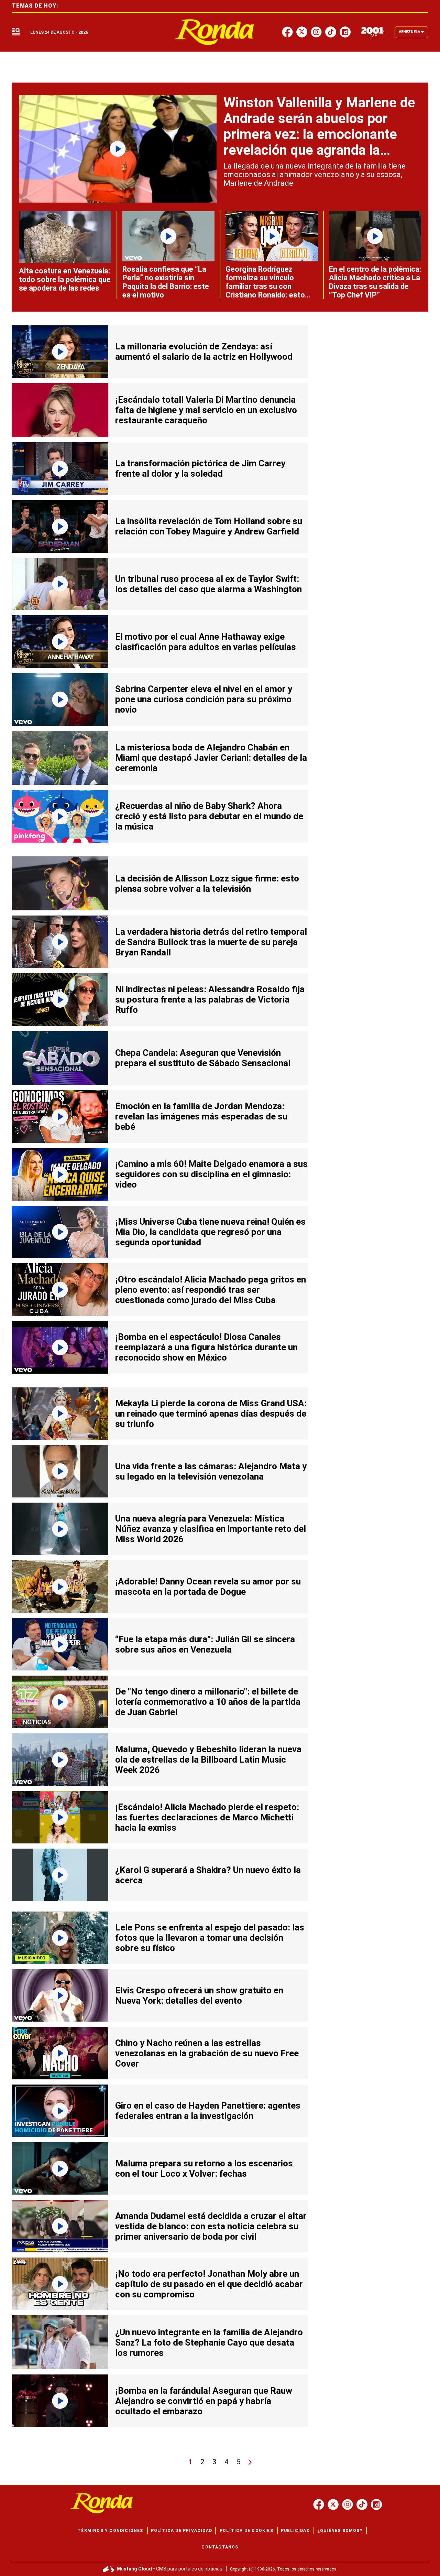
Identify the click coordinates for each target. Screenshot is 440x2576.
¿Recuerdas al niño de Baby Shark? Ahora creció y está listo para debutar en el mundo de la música (209, 816)
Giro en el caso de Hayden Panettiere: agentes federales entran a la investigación (208, 2111)
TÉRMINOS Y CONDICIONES (110, 2531)
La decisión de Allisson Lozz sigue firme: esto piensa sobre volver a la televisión (207, 884)
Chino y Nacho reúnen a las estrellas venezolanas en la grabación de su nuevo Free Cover (207, 2053)
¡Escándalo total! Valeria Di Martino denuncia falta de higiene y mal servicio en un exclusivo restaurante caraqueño (206, 410)
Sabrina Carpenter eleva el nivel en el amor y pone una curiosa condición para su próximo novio (204, 699)
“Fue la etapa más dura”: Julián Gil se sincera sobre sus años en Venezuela (205, 1644)
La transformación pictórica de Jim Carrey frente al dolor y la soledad (200, 468)
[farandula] (214, 32)
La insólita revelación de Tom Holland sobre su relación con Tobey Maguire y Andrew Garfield (209, 526)
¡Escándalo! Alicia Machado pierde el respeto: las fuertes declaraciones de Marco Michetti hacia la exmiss (207, 1817)
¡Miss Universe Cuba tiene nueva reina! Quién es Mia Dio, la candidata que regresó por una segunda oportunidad (210, 1232)
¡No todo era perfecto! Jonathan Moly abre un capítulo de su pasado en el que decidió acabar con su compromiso (209, 2284)
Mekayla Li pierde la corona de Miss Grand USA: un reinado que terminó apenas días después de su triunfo (211, 1414)
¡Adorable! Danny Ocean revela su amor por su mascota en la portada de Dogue (208, 1587)
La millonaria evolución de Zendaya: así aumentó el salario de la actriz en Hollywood (204, 351)
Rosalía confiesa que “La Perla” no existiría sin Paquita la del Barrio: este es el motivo (166, 282)
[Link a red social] (319, 2504)
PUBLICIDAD (295, 2531)
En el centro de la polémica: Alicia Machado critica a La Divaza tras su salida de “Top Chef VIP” (375, 282)
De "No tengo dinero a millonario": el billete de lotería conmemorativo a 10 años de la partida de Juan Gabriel (208, 1702)
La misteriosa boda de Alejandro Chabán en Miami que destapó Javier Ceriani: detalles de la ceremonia (211, 758)
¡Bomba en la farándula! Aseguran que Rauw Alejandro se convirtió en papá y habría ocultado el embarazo (204, 2401)
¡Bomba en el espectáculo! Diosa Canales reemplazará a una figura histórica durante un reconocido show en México (206, 1347)
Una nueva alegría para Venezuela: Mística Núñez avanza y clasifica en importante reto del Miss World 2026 (211, 1529)
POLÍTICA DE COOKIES (246, 2531)
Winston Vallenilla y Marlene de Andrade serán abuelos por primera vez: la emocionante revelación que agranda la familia (319, 134)
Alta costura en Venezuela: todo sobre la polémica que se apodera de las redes (65, 279)
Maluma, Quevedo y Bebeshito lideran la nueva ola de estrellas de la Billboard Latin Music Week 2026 (208, 1760)
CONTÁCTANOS (220, 2547)
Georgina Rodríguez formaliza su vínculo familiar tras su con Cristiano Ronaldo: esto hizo (265, 286)
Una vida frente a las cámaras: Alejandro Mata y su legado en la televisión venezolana (211, 1471)
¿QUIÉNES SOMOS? (340, 2531)
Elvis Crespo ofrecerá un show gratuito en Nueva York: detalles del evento (199, 1995)
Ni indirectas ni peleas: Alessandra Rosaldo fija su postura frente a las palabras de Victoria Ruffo (210, 999)
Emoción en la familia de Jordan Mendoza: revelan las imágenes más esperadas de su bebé (201, 1116)
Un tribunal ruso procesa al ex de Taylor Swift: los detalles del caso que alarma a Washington (208, 584)
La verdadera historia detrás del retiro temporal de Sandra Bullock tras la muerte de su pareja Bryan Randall (211, 942)
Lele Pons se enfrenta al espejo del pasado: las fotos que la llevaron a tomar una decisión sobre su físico (210, 1938)
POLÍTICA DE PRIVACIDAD (181, 2531)
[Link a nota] (118, 149)
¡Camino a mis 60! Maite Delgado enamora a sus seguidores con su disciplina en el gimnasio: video (211, 1174)
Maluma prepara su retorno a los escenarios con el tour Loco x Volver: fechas (204, 2168)
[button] (16, 32)
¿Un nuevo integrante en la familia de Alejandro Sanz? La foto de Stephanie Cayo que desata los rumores (209, 2342)
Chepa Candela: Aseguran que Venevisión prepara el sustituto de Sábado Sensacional (203, 1058)
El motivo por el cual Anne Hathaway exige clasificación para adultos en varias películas (206, 642)
